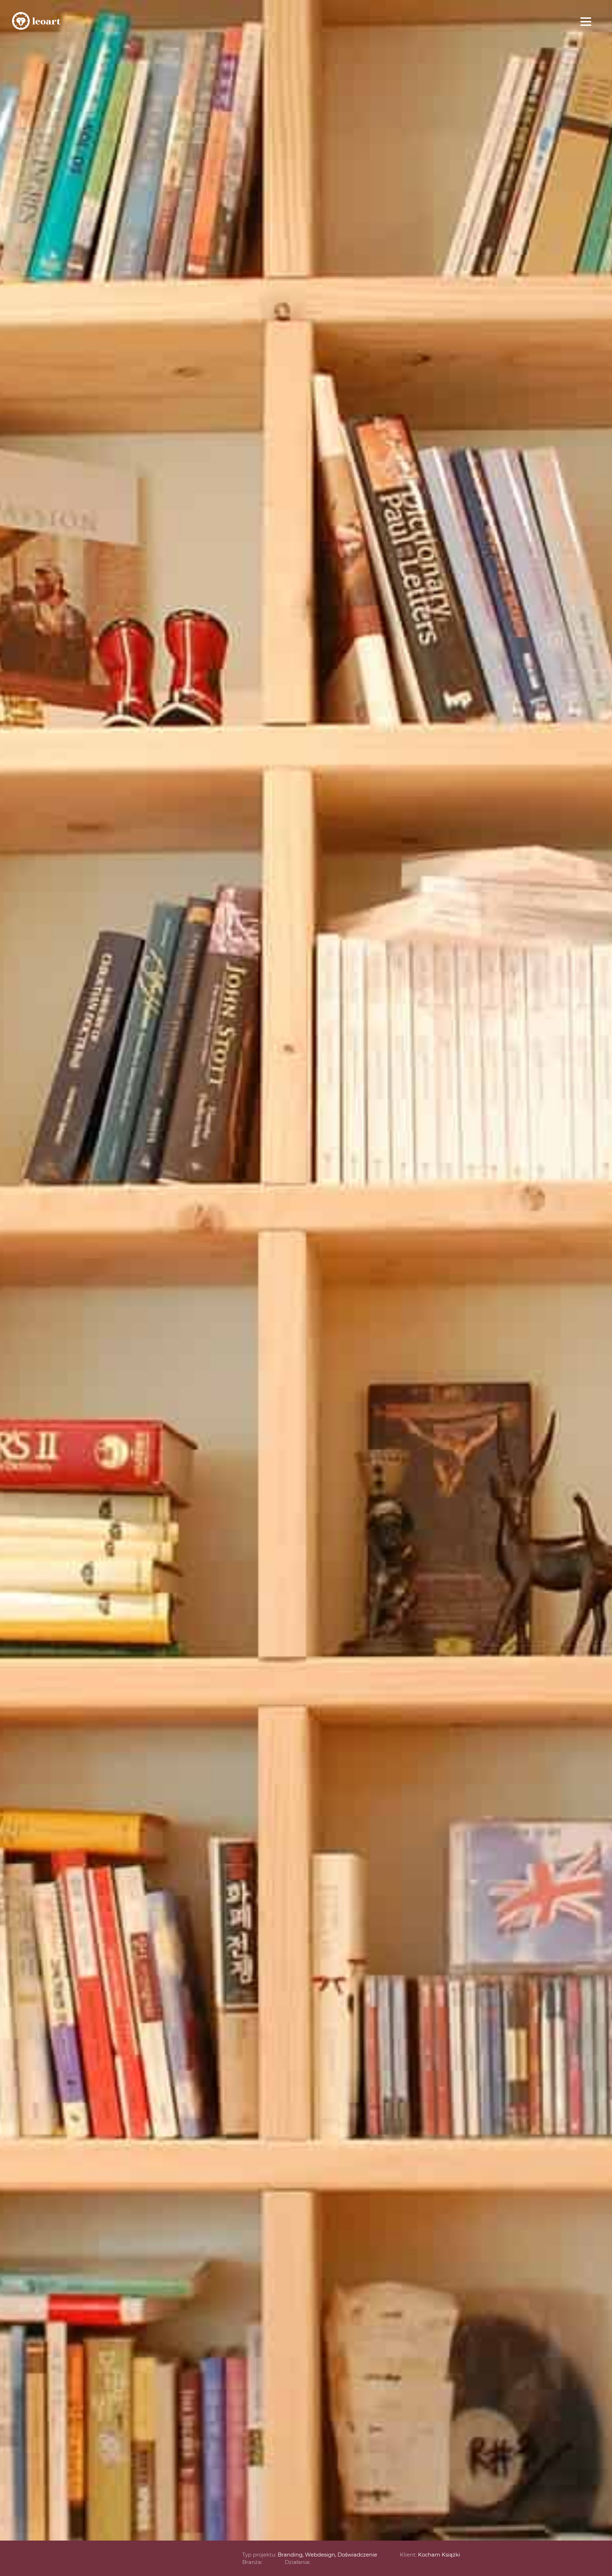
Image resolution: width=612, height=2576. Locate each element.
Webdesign (320, 2555)
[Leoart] (42, 21)
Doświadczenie (357, 2555)
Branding (290, 2555)
